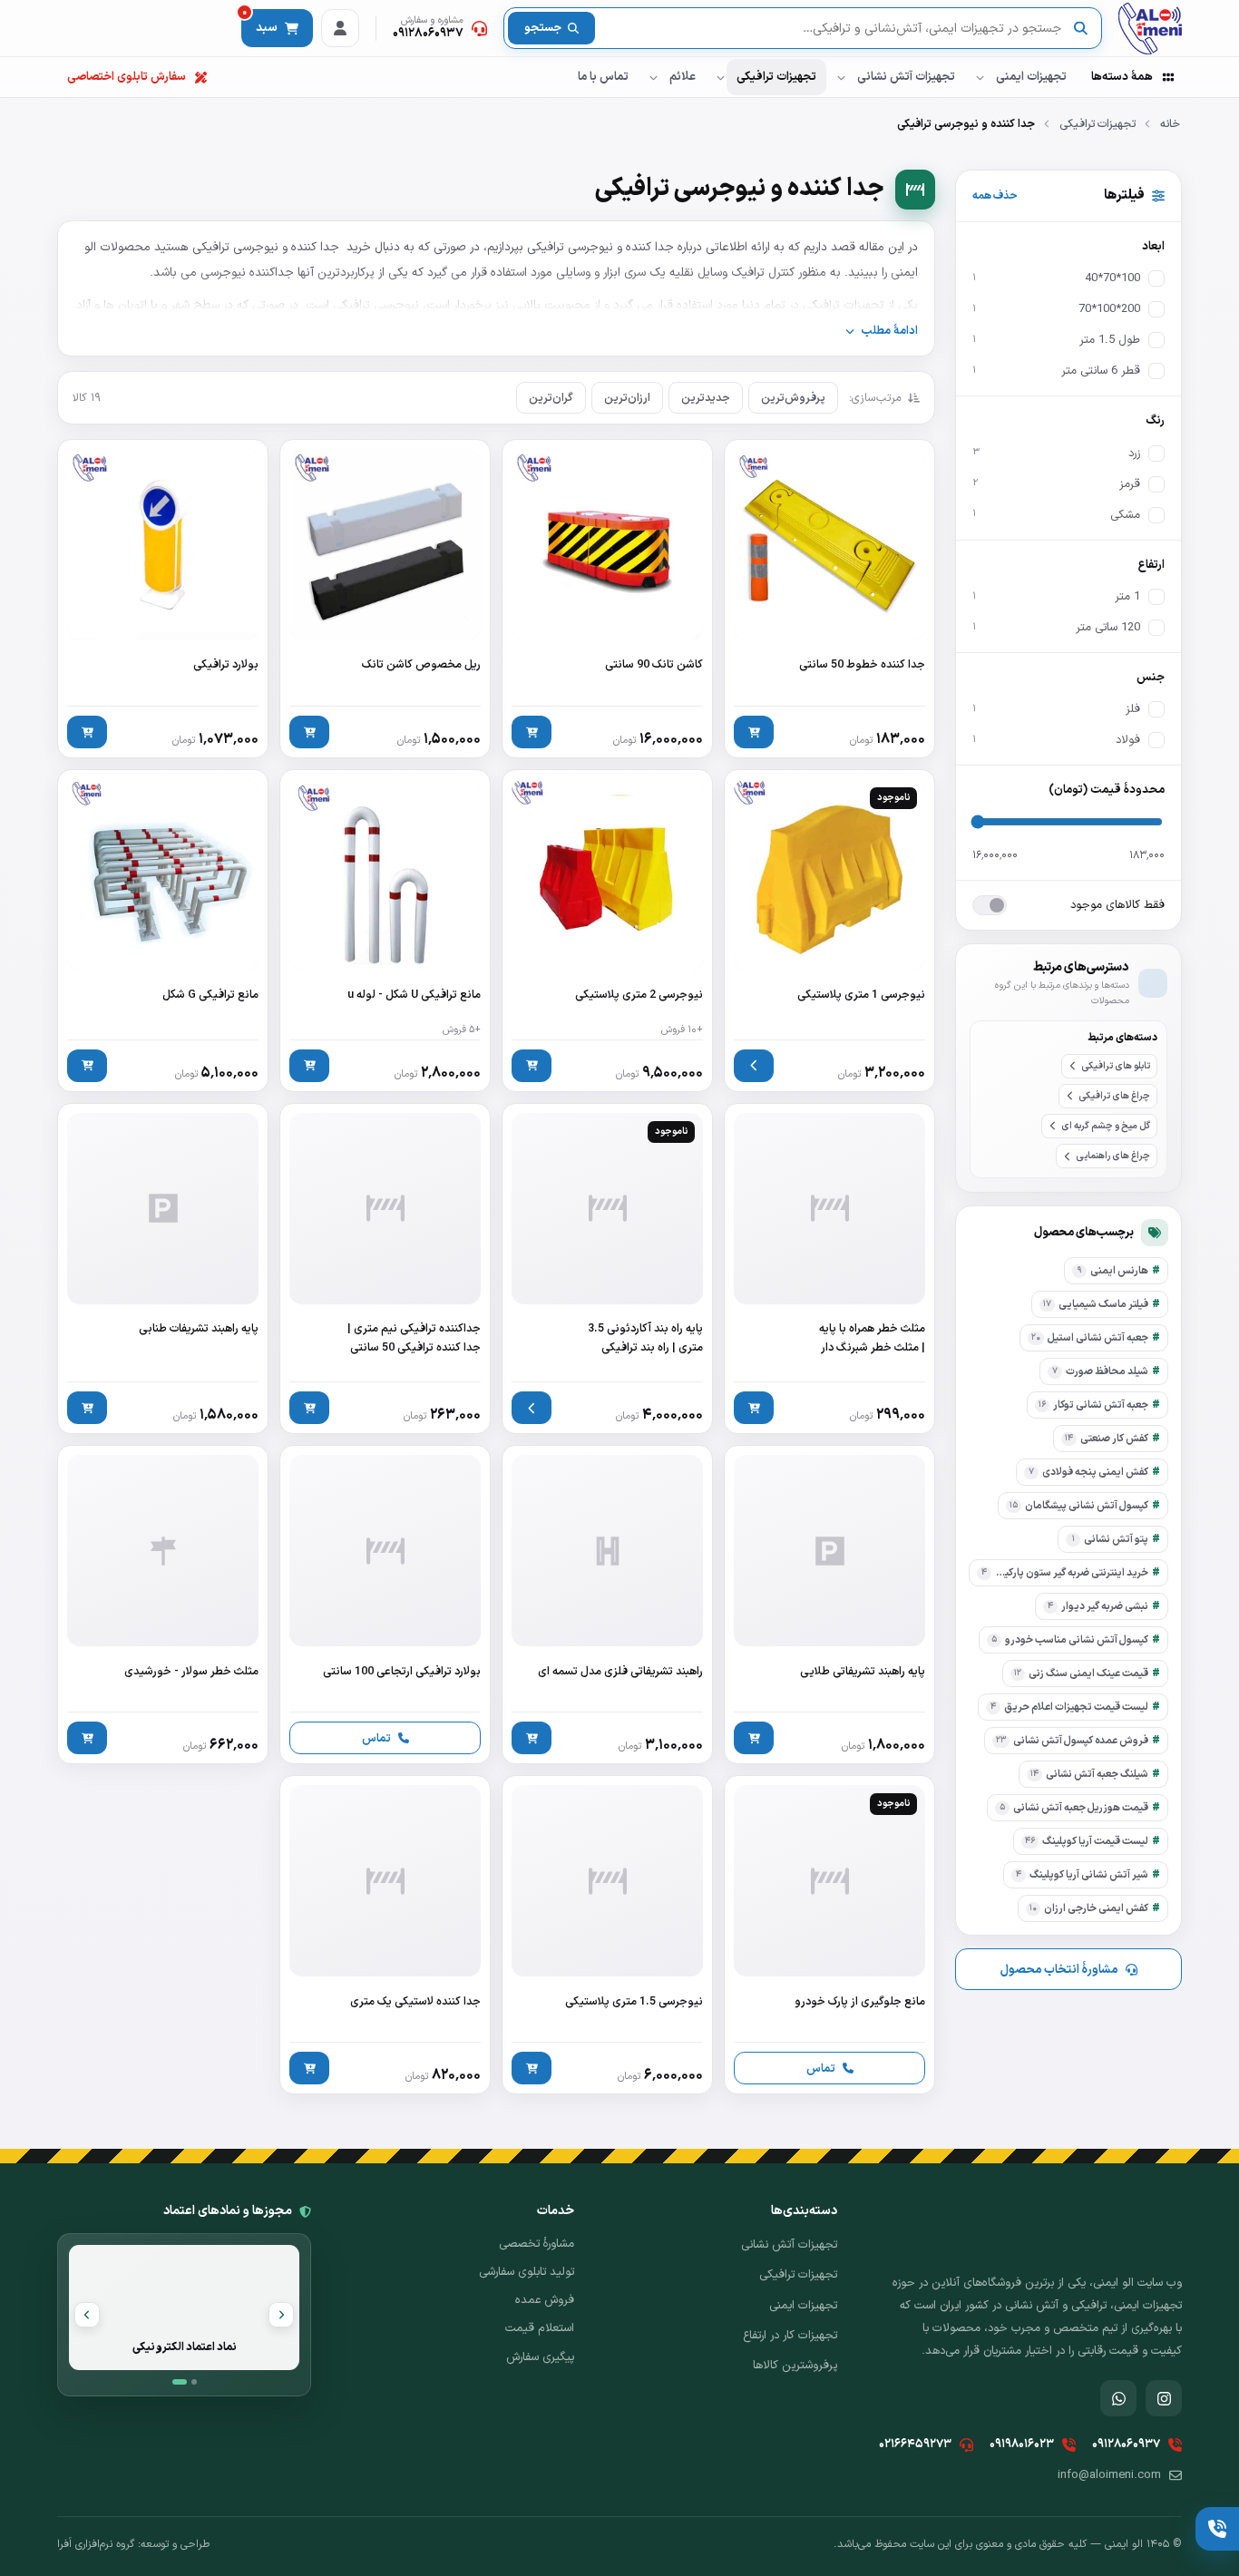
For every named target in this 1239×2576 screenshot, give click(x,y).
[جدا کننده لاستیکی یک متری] (385, 1935)
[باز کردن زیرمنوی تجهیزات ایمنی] (980, 77)
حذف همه (995, 196)
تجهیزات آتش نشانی (906, 77)
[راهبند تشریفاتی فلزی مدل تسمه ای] (607, 1605)
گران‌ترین (551, 398)
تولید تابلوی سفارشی (527, 2272)
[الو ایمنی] (1150, 29)
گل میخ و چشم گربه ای (1106, 1126)
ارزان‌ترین (627, 398)
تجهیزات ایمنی (1031, 77)
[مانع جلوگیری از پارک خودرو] (829, 1935)
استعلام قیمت (540, 2328)
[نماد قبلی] (281, 2315)
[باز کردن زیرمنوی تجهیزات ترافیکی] (720, 77)
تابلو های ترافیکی (1116, 1065)
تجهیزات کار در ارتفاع (790, 2336)
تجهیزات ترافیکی (776, 77)
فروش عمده (545, 2300)
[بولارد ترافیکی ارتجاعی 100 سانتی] (385, 1605)
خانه (1170, 124)
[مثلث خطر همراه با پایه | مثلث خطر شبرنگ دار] (829, 1269)
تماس (376, 1738)
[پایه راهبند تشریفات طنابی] (163, 1269)
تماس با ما (603, 77)
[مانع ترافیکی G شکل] (163, 931)
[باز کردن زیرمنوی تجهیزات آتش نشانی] (841, 77)
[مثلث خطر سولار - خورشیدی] (163, 1605)
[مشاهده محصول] (754, 1066)
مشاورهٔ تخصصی (537, 2244)
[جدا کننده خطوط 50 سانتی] (829, 599)
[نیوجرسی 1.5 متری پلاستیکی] (607, 1935)
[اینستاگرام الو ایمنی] (1164, 2398)
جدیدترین (706, 398)
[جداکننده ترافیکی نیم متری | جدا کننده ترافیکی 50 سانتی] (385, 1269)
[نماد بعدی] (87, 2315)
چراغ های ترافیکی (1114, 1096)
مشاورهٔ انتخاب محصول (1059, 1970)
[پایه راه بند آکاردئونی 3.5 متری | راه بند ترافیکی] (607, 1269)
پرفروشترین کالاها (795, 2366)
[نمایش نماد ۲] (194, 2382)
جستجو (543, 28)
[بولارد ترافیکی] (163, 599)
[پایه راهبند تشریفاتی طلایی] (829, 1605)
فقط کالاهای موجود (1117, 904)
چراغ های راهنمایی (1113, 1156)
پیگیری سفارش (540, 2357)
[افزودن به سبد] (754, 732)
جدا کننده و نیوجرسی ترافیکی (266, 247)
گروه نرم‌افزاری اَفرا (96, 2544)
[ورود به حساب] (340, 28)
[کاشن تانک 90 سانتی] (607, 599)
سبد (260, 23)
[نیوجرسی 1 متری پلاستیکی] (829, 931)
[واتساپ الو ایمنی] (1118, 2398)
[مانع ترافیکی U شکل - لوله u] (385, 931)
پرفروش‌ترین (793, 398)
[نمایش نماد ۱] (180, 2382)
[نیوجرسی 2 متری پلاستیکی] (607, 931)
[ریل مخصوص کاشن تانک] (385, 599)
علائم (683, 77)
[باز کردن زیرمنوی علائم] (653, 77)
